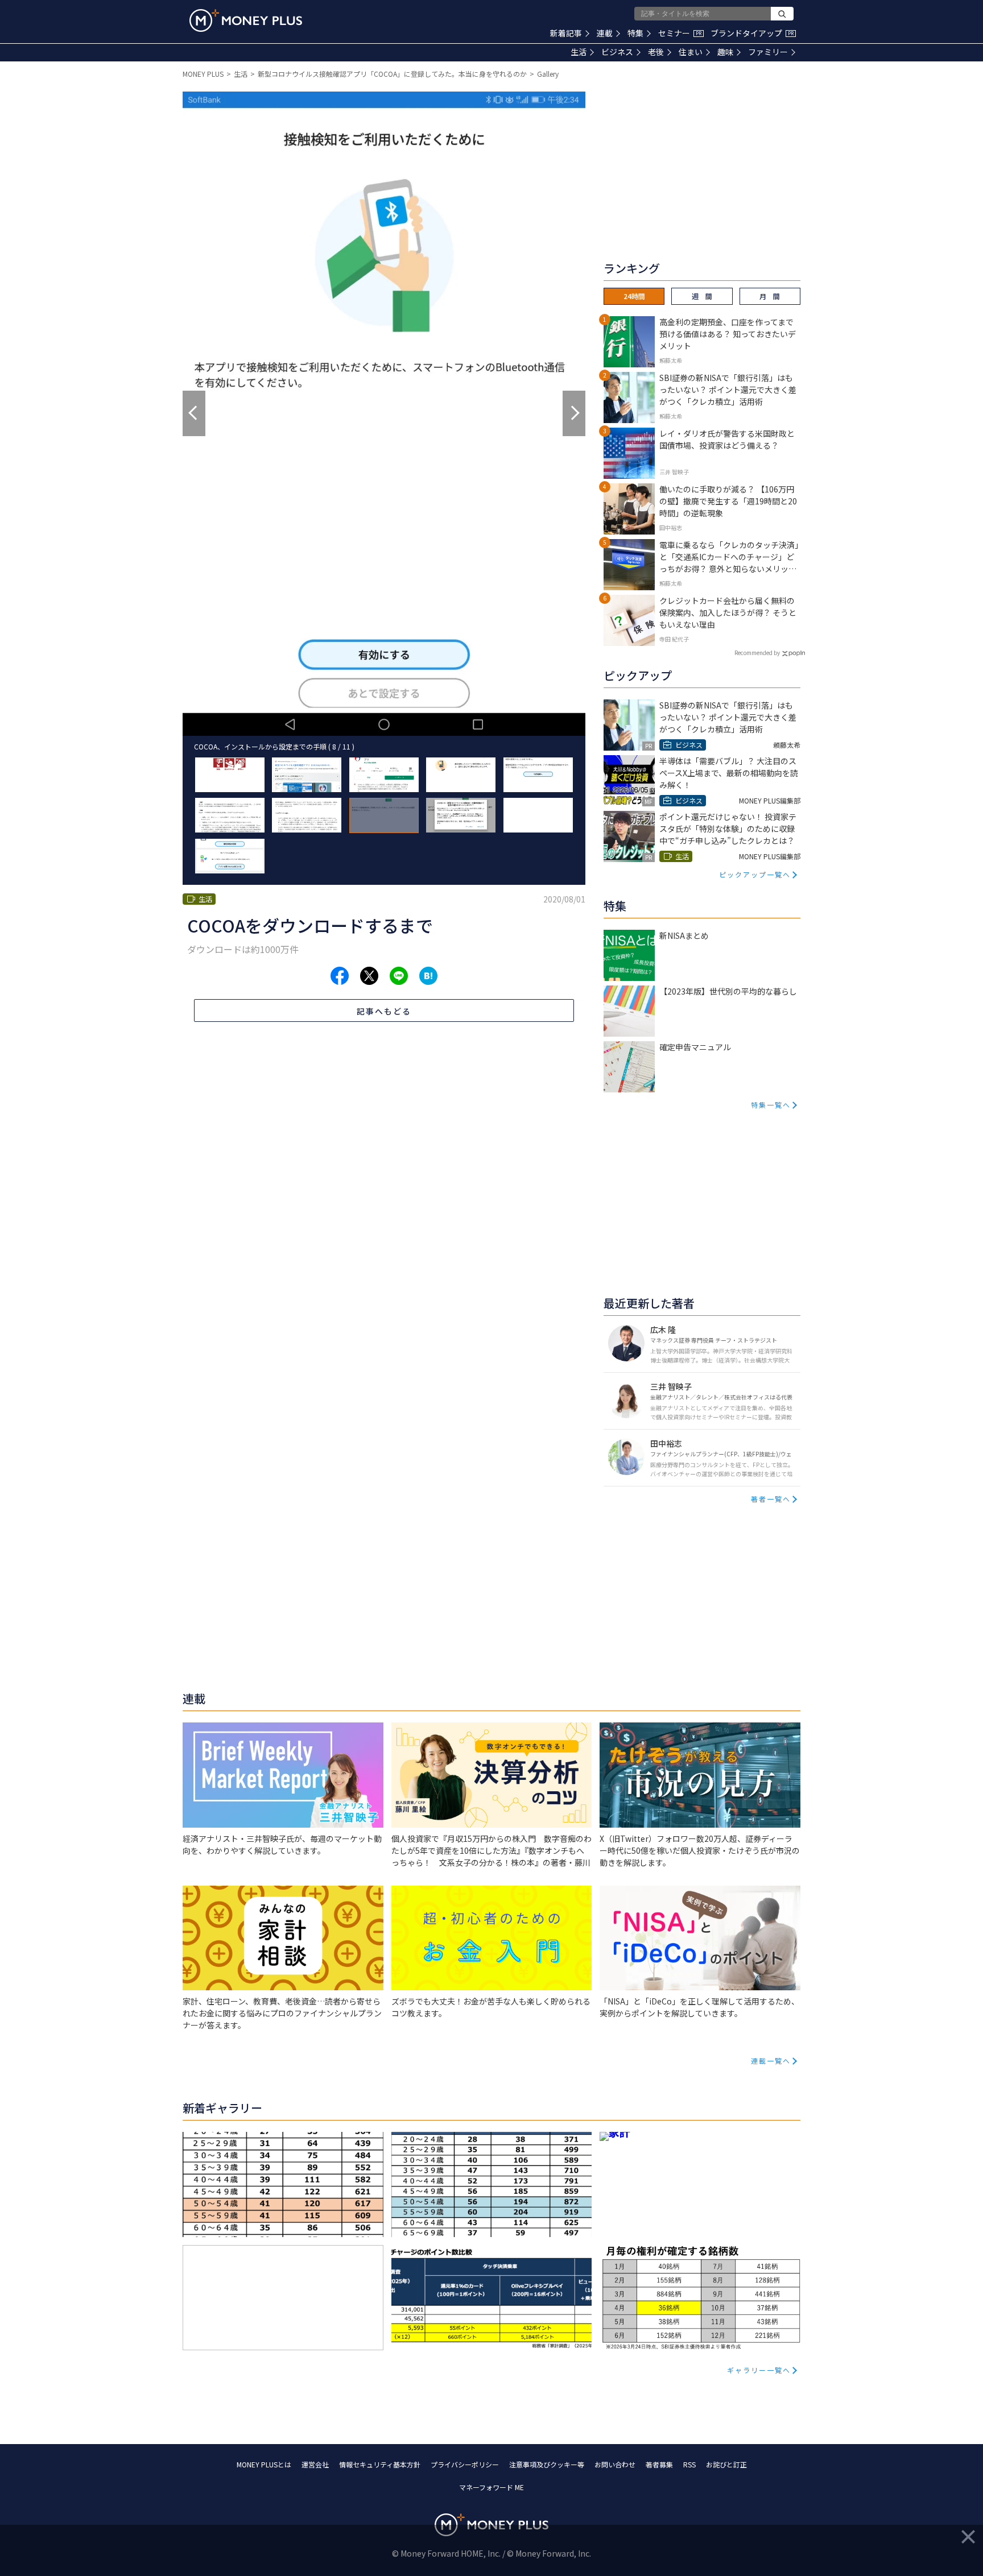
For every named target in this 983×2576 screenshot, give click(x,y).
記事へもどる (384, 1011)
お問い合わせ (615, 2464)
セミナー (680, 33)
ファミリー (768, 52)
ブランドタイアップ (752, 33)
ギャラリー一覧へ (759, 2370)
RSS (689, 2464)
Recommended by (757, 653)
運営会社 (315, 2464)
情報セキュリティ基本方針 (380, 2464)
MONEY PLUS (203, 74)
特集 (635, 33)
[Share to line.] (399, 976)
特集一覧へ (771, 1105)
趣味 (725, 52)
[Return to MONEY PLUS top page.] (246, 20)
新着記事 (566, 33)
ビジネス (617, 52)
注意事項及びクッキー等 (547, 2464)
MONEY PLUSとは (264, 2464)
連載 (605, 33)
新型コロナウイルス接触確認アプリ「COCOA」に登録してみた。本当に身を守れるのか (392, 74)
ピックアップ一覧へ (755, 874)
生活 (579, 52)
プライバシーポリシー (465, 2464)
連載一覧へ (771, 2061)
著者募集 (659, 2464)
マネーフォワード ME (491, 2487)
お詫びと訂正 (726, 2464)
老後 (656, 52)
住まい (691, 52)
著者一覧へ (771, 1499)
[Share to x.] (369, 976)
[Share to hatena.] (428, 976)
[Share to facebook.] (340, 976)
